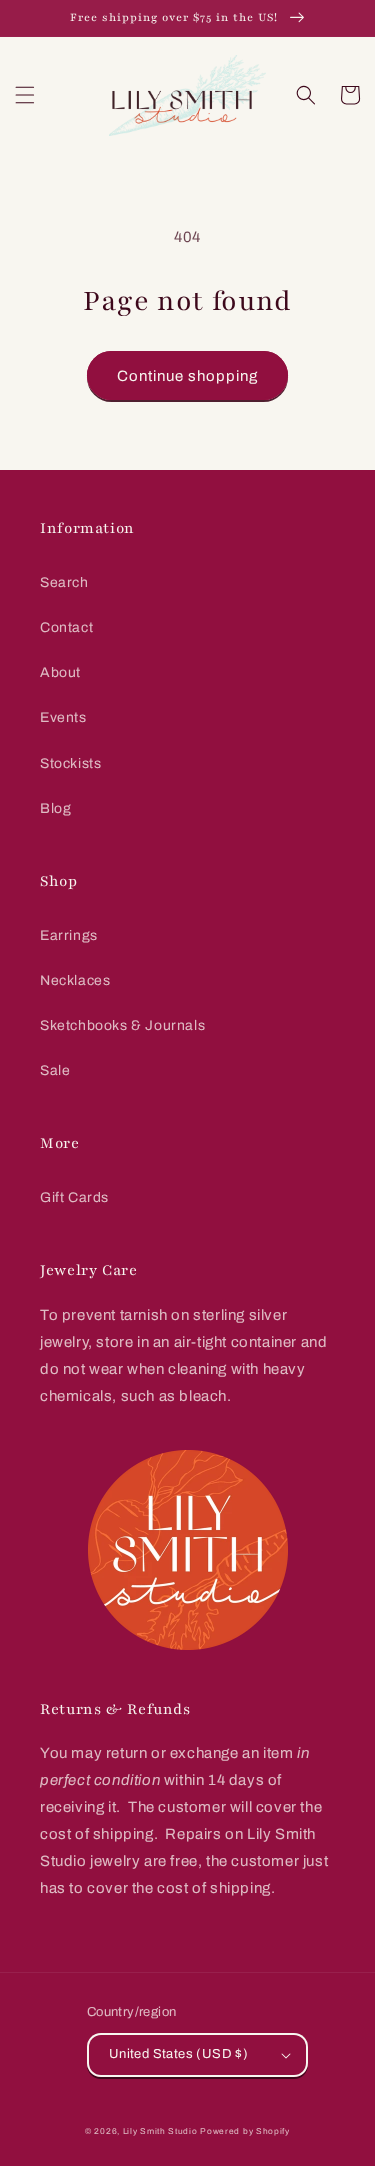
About (60, 672)
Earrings (69, 935)
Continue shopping (187, 376)
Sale (55, 1070)
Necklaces (75, 980)
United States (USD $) (178, 2054)
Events (63, 717)
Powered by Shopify (245, 2131)
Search (64, 582)
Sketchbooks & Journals (122, 1025)
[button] (25, 95)
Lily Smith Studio (160, 2131)
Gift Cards (74, 1197)
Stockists (70, 763)
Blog (55, 808)
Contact (66, 627)
